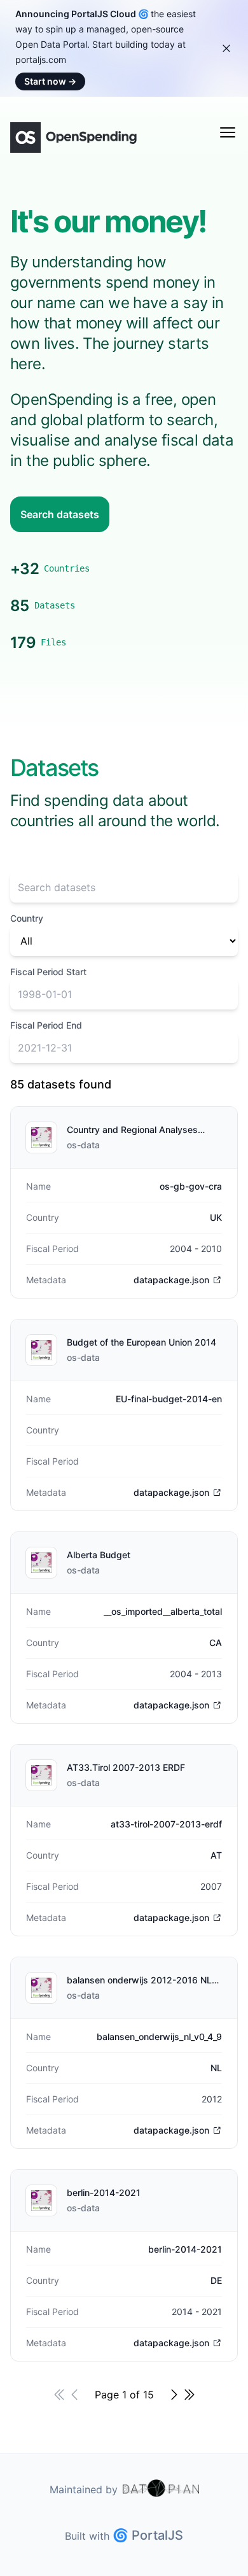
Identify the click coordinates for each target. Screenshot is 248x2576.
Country (27, 918)
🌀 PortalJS (148, 2535)
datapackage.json (171, 1280)
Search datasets (60, 514)
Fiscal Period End (46, 1025)
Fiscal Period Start (48, 972)
